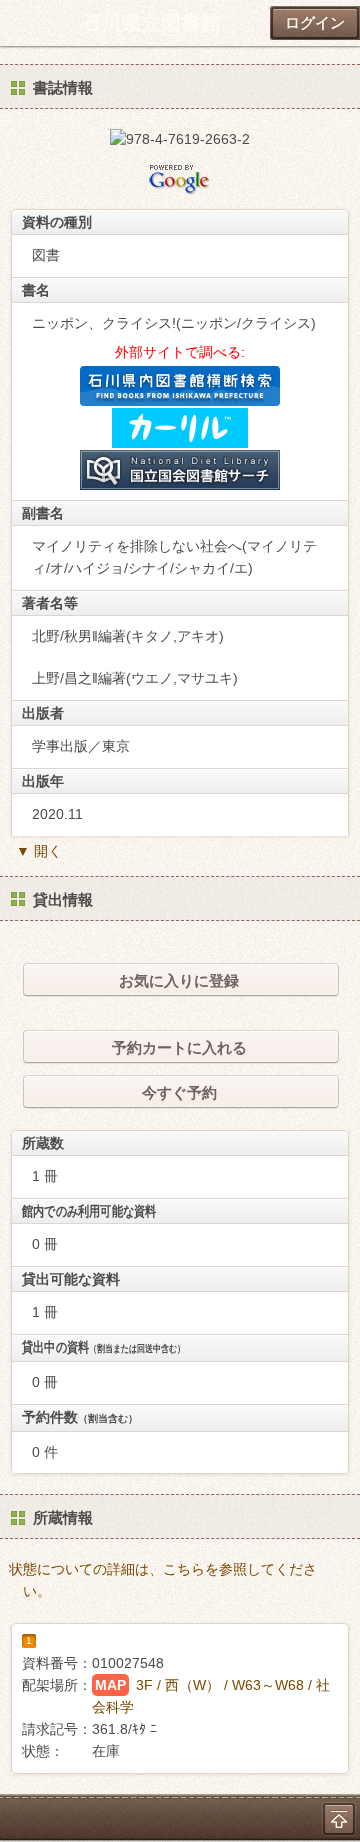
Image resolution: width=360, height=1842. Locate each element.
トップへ (339, 1819)
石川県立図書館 (151, 23)
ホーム (21, 23)
